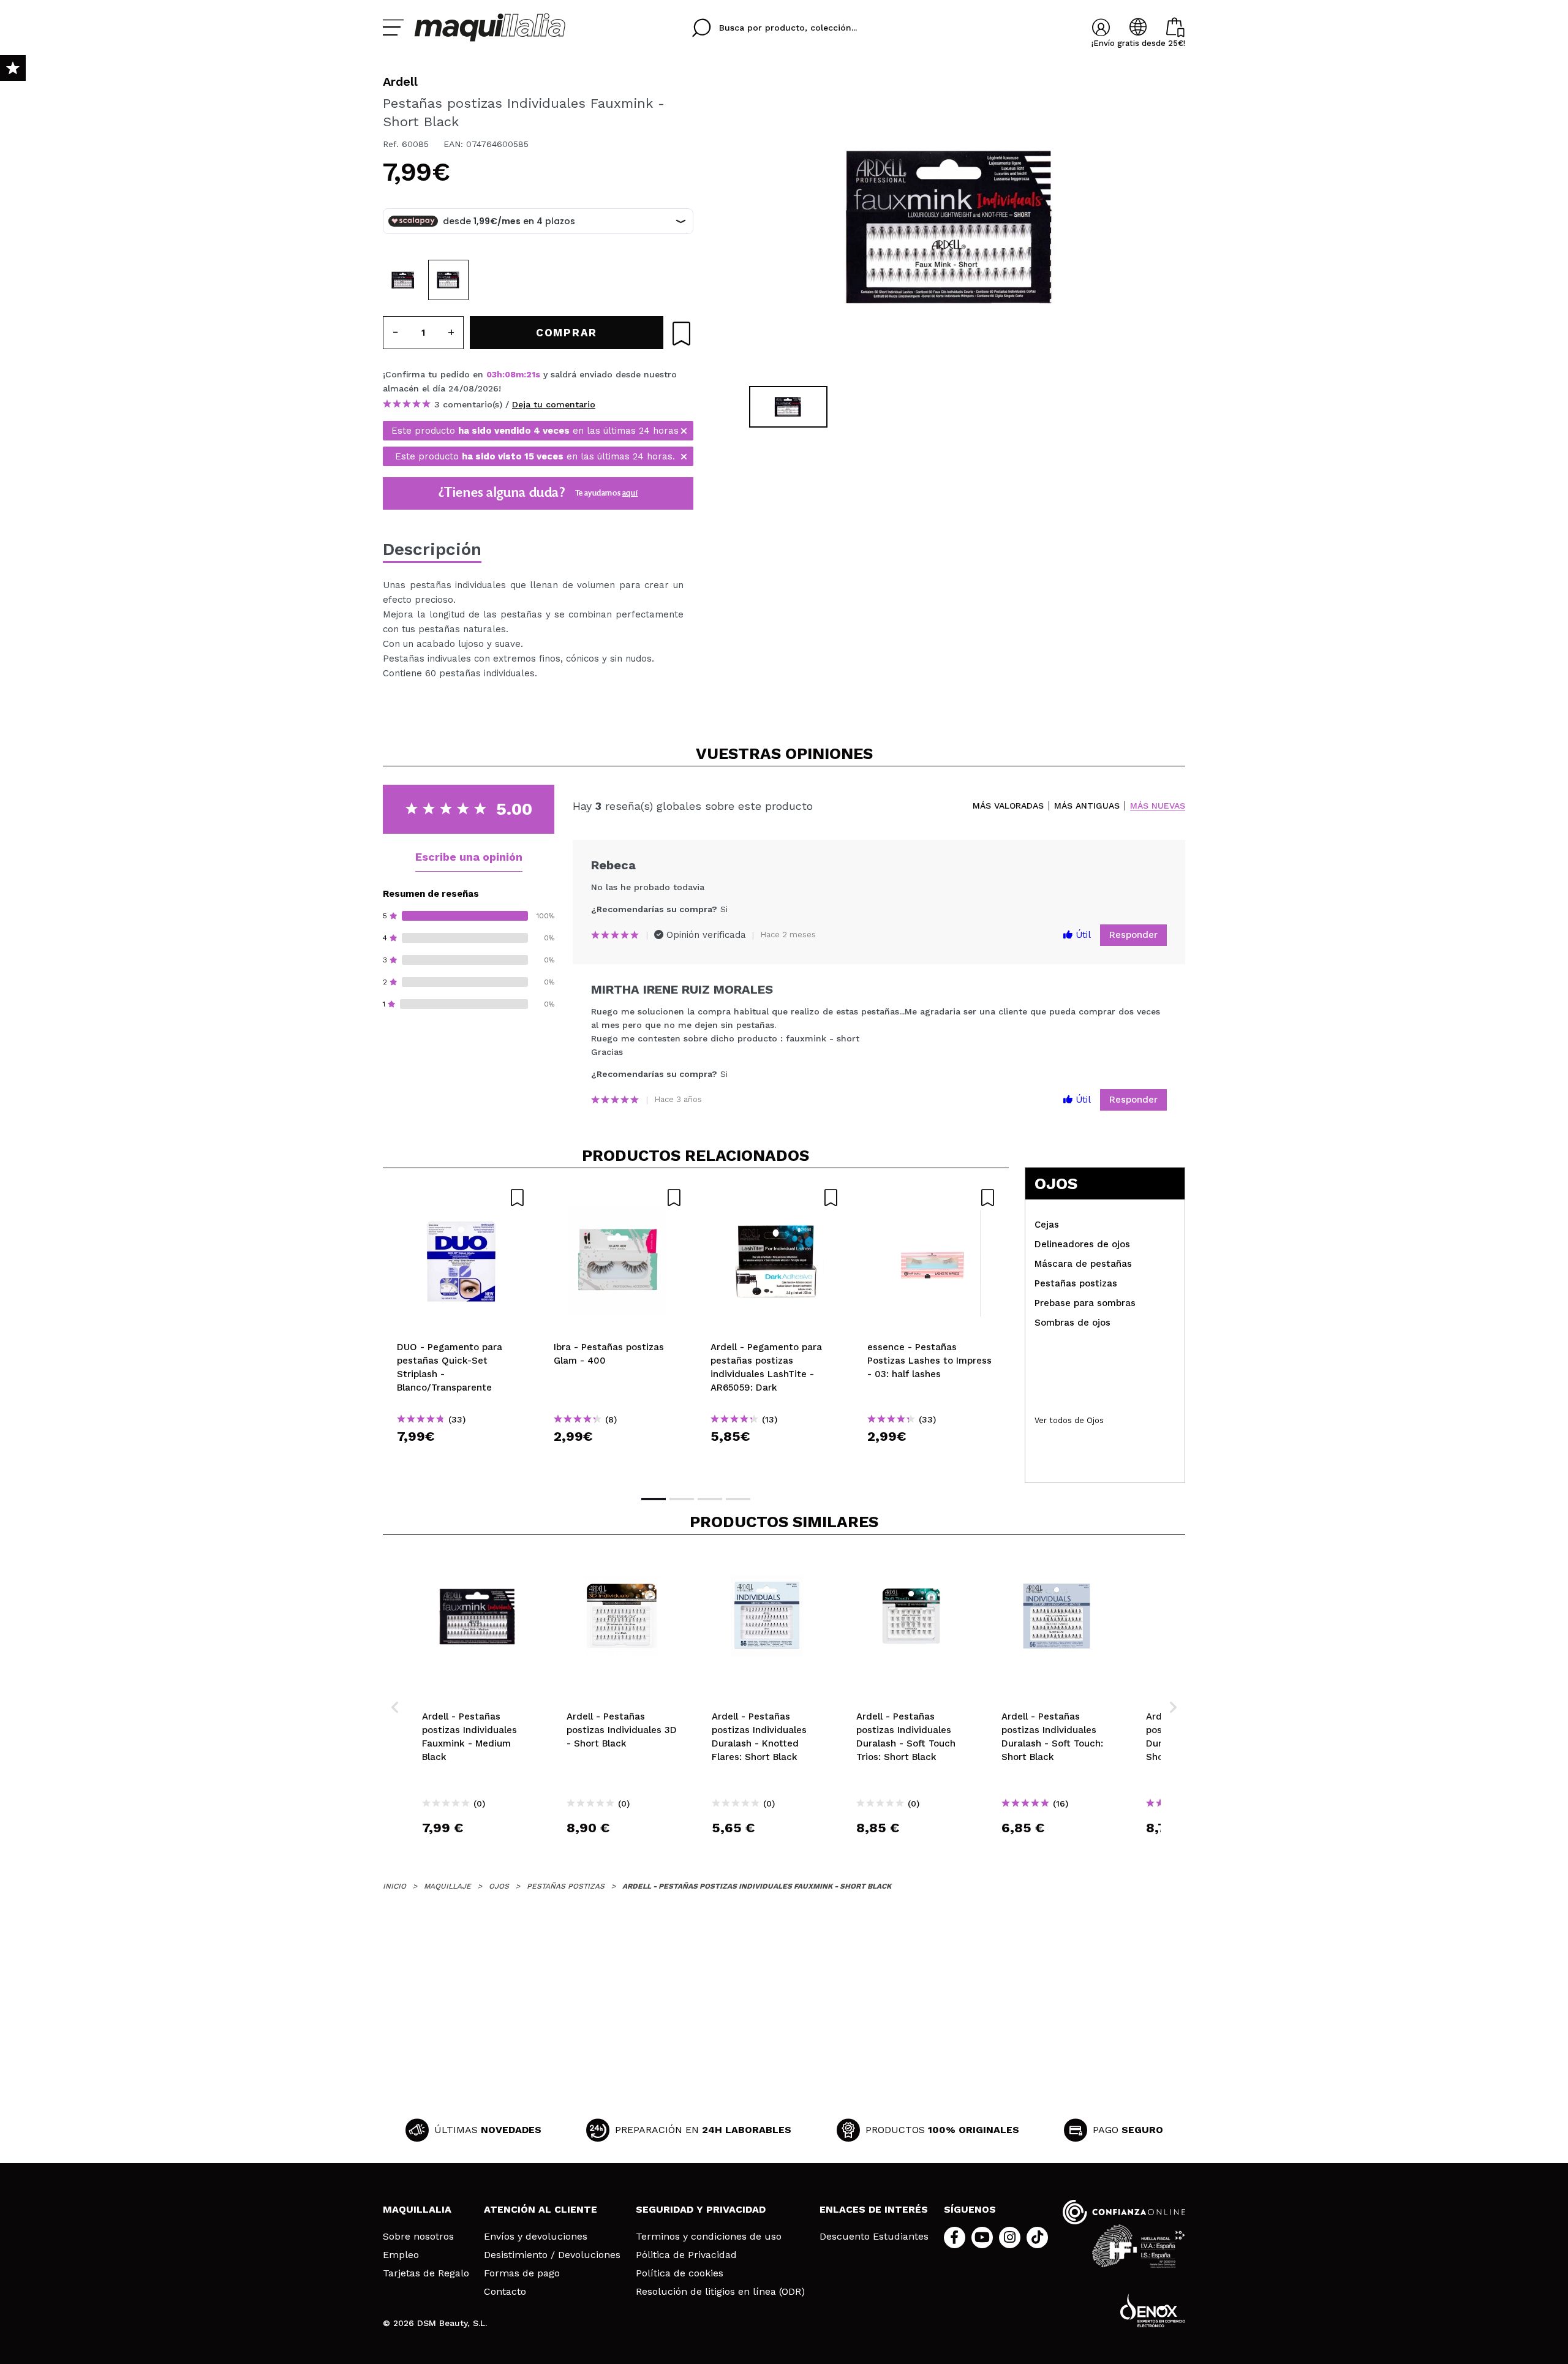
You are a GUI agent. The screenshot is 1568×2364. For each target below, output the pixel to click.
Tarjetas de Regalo (426, 2273)
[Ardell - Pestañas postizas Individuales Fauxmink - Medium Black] (403, 280)
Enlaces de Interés (874, 2209)
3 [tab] (710, 1499)
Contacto (505, 2292)
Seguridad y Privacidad (701, 2209)
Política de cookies (680, 2273)
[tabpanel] (950, 227)
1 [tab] (654, 1499)
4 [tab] (738, 1499)
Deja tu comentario (554, 404)
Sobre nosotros (418, 2237)
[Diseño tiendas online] (1153, 2310)
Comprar (461, 1458)
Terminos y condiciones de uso (709, 2237)
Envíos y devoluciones (536, 2237)
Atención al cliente (541, 2209)
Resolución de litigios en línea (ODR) (720, 2292)
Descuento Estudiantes (874, 2237)
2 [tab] (682, 1499)
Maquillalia (417, 2209)
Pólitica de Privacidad (686, 2255)
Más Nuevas (1158, 806)
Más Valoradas (1008, 806)
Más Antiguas (1087, 806)
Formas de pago (522, 2273)
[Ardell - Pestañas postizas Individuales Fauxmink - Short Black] (448, 280)
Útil (1082, 935)
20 (532, 374)
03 (492, 374)
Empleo (401, 2255)
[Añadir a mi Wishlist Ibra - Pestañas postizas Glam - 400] (618, 1198)
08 (510, 374)
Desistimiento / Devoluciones (552, 2255)
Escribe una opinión (469, 857)
